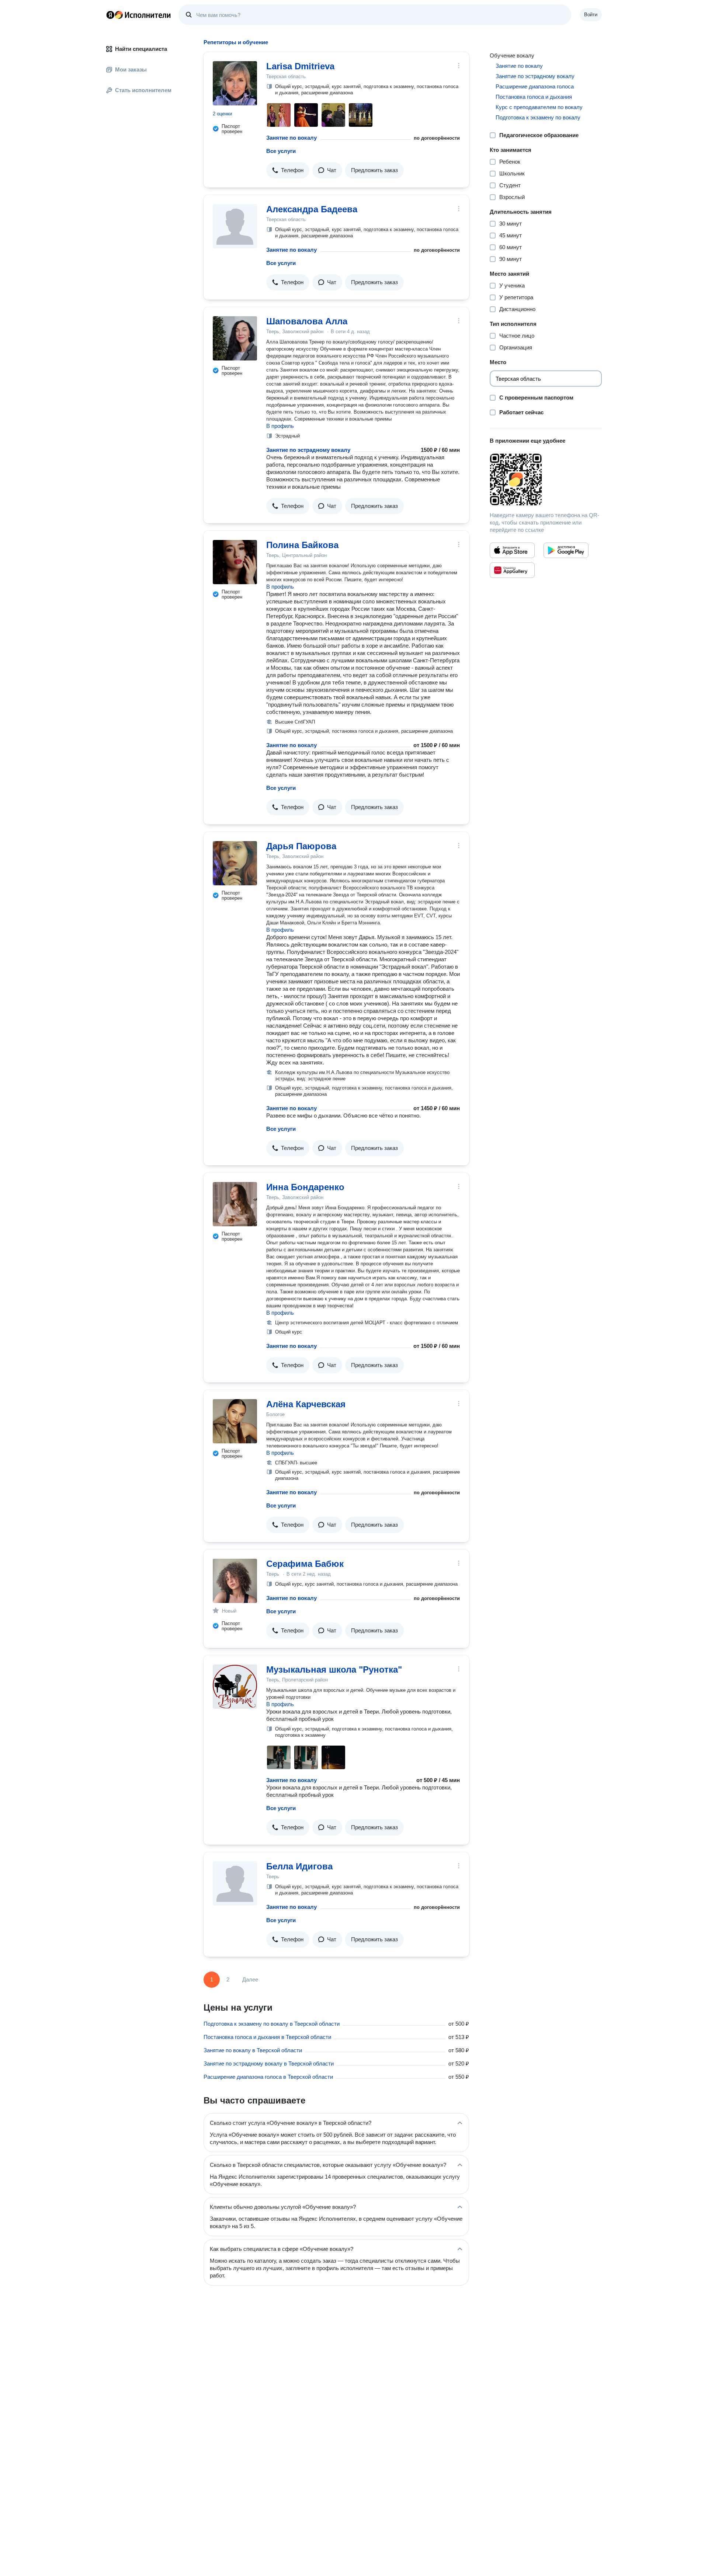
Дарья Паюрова (301, 846)
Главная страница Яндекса (110, 15)
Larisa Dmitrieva (300, 66)
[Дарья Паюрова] (235, 863)
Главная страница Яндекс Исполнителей (139, 15)
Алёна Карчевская (306, 1404)
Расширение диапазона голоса (535, 86)
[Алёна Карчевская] (235, 1421)
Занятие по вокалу (291, 138)
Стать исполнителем (143, 90)
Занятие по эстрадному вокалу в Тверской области (269, 2063)
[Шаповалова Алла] (235, 338)
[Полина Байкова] (235, 562)
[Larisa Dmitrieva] (235, 83)
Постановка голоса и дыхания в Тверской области (267, 2037)
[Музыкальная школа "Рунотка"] (235, 1687)
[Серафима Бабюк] (235, 1581)
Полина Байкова (302, 545)
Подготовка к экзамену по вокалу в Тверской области (272, 2024)
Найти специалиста (141, 49)
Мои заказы (131, 69)
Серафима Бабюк (305, 1564)
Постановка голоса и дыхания (534, 97)
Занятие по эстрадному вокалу (308, 450)
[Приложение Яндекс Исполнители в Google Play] (566, 550)
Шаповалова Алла (307, 321)
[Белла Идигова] (235, 1883)
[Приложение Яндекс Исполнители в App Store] (512, 550)
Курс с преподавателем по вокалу (539, 107)
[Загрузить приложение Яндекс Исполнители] (546, 480)
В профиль (280, 426)
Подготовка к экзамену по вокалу (538, 117)
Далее (250, 1979)
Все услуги (281, 151)
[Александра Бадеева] (235, 226)
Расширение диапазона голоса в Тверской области (268, 2077)
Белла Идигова (299, 1866)
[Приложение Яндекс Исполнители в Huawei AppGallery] (512, 570)
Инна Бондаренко (305, 1187)
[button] (288, 170)
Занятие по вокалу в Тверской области (253, 2050)
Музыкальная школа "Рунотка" (334, 1669)
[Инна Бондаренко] (235, 1204)
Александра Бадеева (312, 209)
